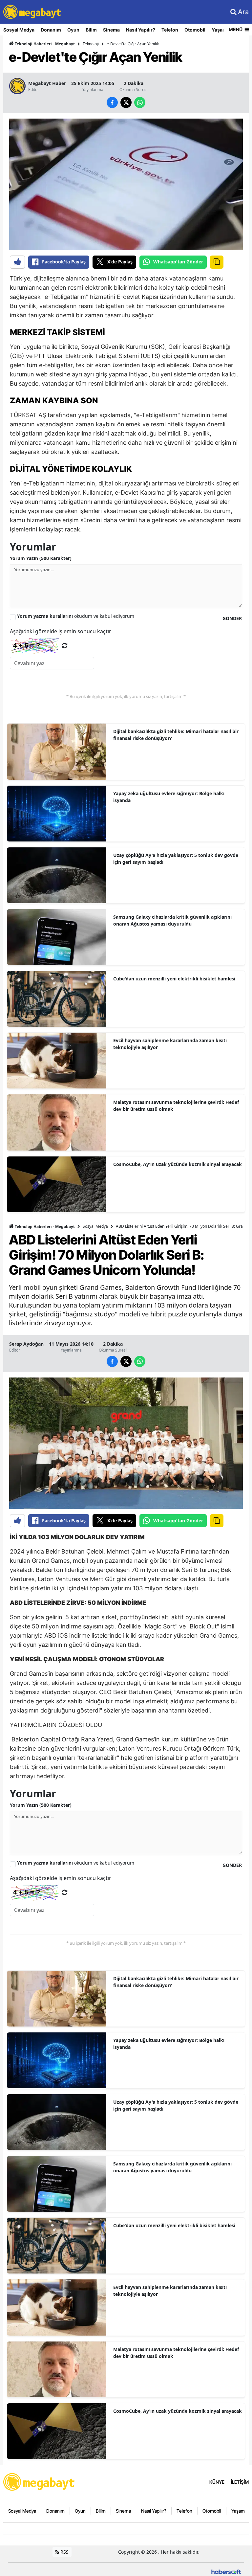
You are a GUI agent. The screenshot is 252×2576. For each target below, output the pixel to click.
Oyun (73, 30)
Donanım (51, 30)
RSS (64, 2552)
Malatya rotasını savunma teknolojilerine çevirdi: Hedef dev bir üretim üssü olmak (176, 1106)
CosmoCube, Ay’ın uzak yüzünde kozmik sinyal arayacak (178, 1164)
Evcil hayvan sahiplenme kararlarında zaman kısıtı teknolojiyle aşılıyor (170, 1044)
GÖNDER (232, 618)
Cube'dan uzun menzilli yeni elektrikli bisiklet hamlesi (174, 979)
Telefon (170, 30)
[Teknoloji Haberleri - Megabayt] (39, 2481)
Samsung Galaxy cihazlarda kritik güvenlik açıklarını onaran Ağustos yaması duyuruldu (172, 920)
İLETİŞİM (240, 2482)
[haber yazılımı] (226, 2571)
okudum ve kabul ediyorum (76, 616)
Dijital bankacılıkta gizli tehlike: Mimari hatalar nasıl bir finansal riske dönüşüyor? (176, 735)
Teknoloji (91, 44)
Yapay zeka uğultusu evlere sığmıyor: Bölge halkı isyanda (169, 797)
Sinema (111, 30)
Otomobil (195, 30)
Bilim (91, 30)
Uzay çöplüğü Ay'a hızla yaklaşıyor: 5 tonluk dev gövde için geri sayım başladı (176, 859)
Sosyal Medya (19, 30)
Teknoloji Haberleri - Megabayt (44, 44)
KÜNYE (217, 2482)
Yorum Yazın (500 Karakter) (41, 558)
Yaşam (219, 30)
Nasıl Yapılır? (141, 30)
